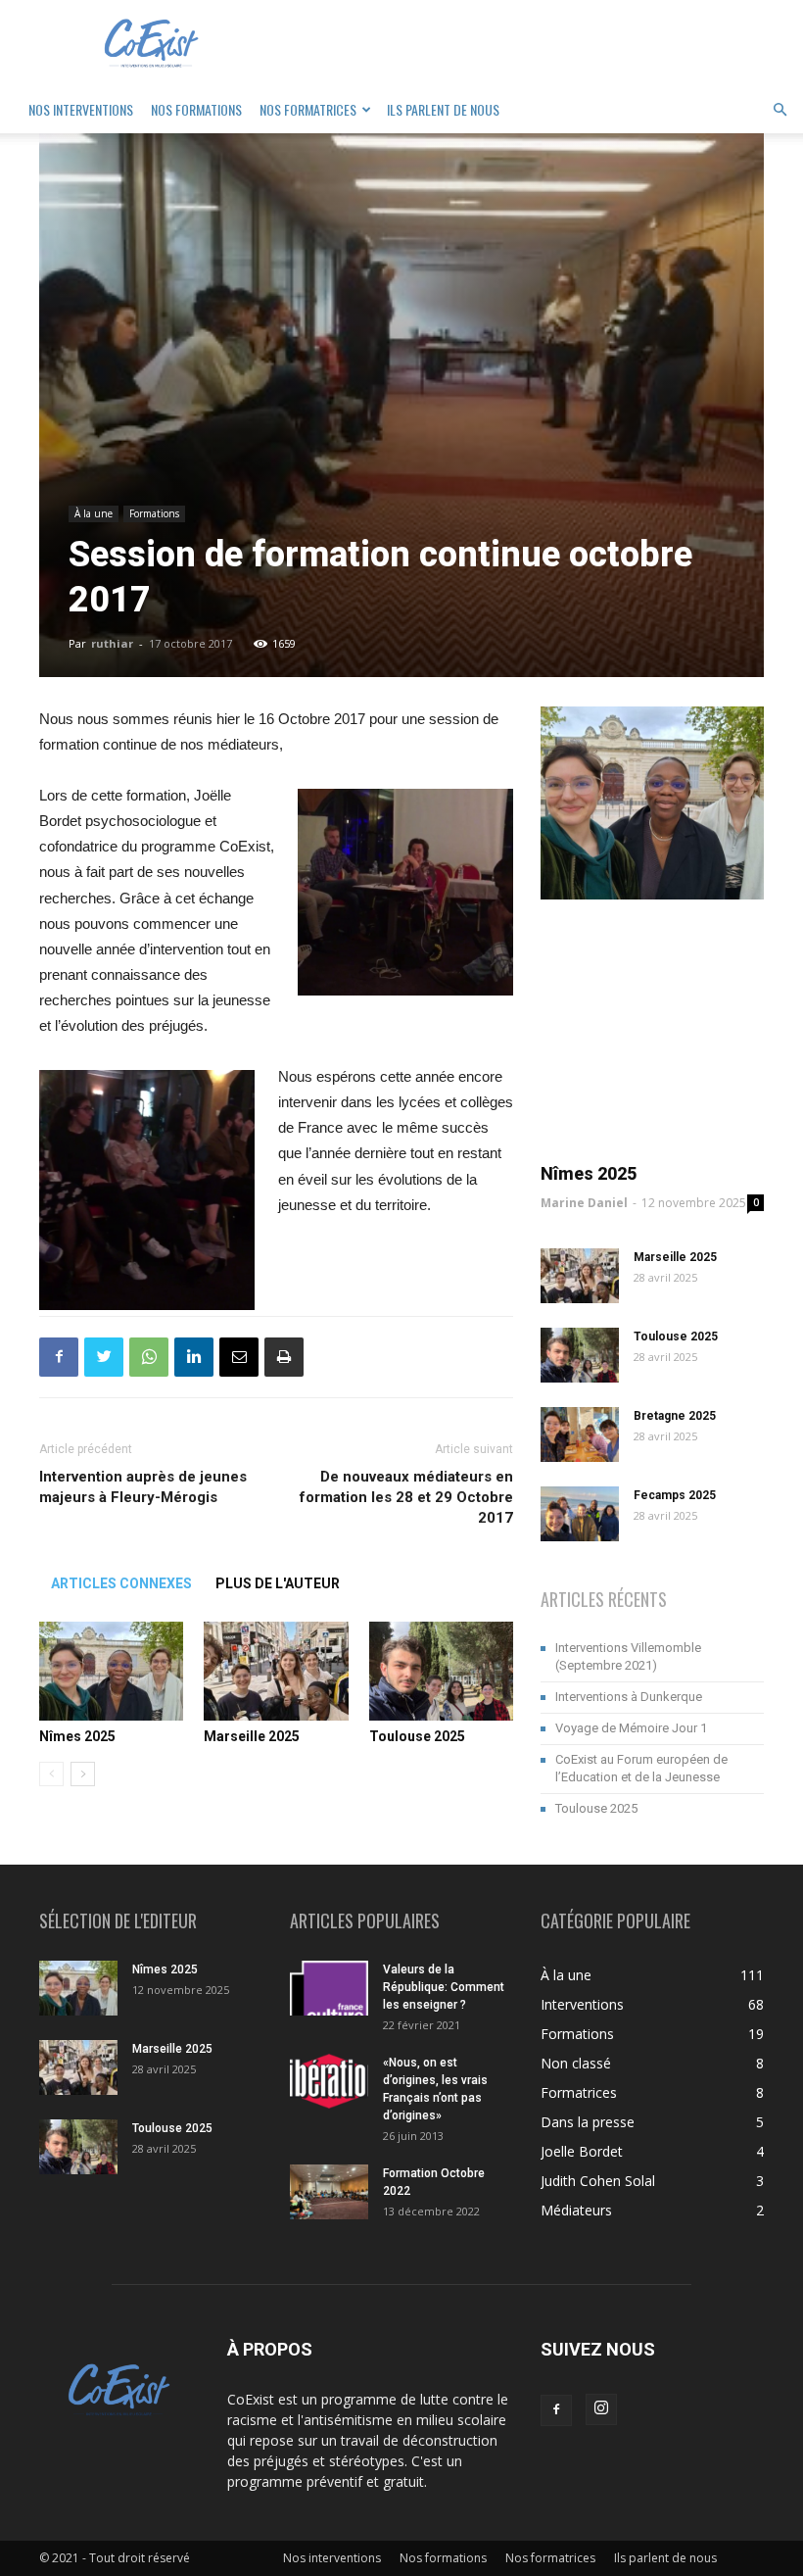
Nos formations (196, 109)
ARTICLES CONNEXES (121, 1583)
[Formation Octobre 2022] (329, 2192)
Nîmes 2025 (77, 1736)
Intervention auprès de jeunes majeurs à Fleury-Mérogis (143, 1487)
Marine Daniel (584, 1203)
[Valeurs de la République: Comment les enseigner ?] (329, 1988)
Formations (154, 513)
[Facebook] (556, 2410)
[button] (779, 110)
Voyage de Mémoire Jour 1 (631, 1728)
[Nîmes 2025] (111, 1671)
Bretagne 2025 (675, 1416)
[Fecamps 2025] (580, 1514)
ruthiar (112, 643)
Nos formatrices (308, 109)
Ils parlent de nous (443, 109)
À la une (94, 513)
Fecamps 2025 (675, 1495)
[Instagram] (601, 2409)
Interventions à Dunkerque (629, 1697)
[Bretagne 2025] (580, 1434)
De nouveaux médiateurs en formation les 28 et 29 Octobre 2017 (406, 1497)
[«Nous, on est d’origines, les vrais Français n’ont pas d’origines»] (329, 2081)
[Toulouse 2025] (441, 1671)
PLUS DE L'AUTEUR (278, 1583)
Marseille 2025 (252, 1736)
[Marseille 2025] (276, 1671)
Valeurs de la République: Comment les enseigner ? (444, 1987)
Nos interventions (81, 109)
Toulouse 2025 (417, 1736)
